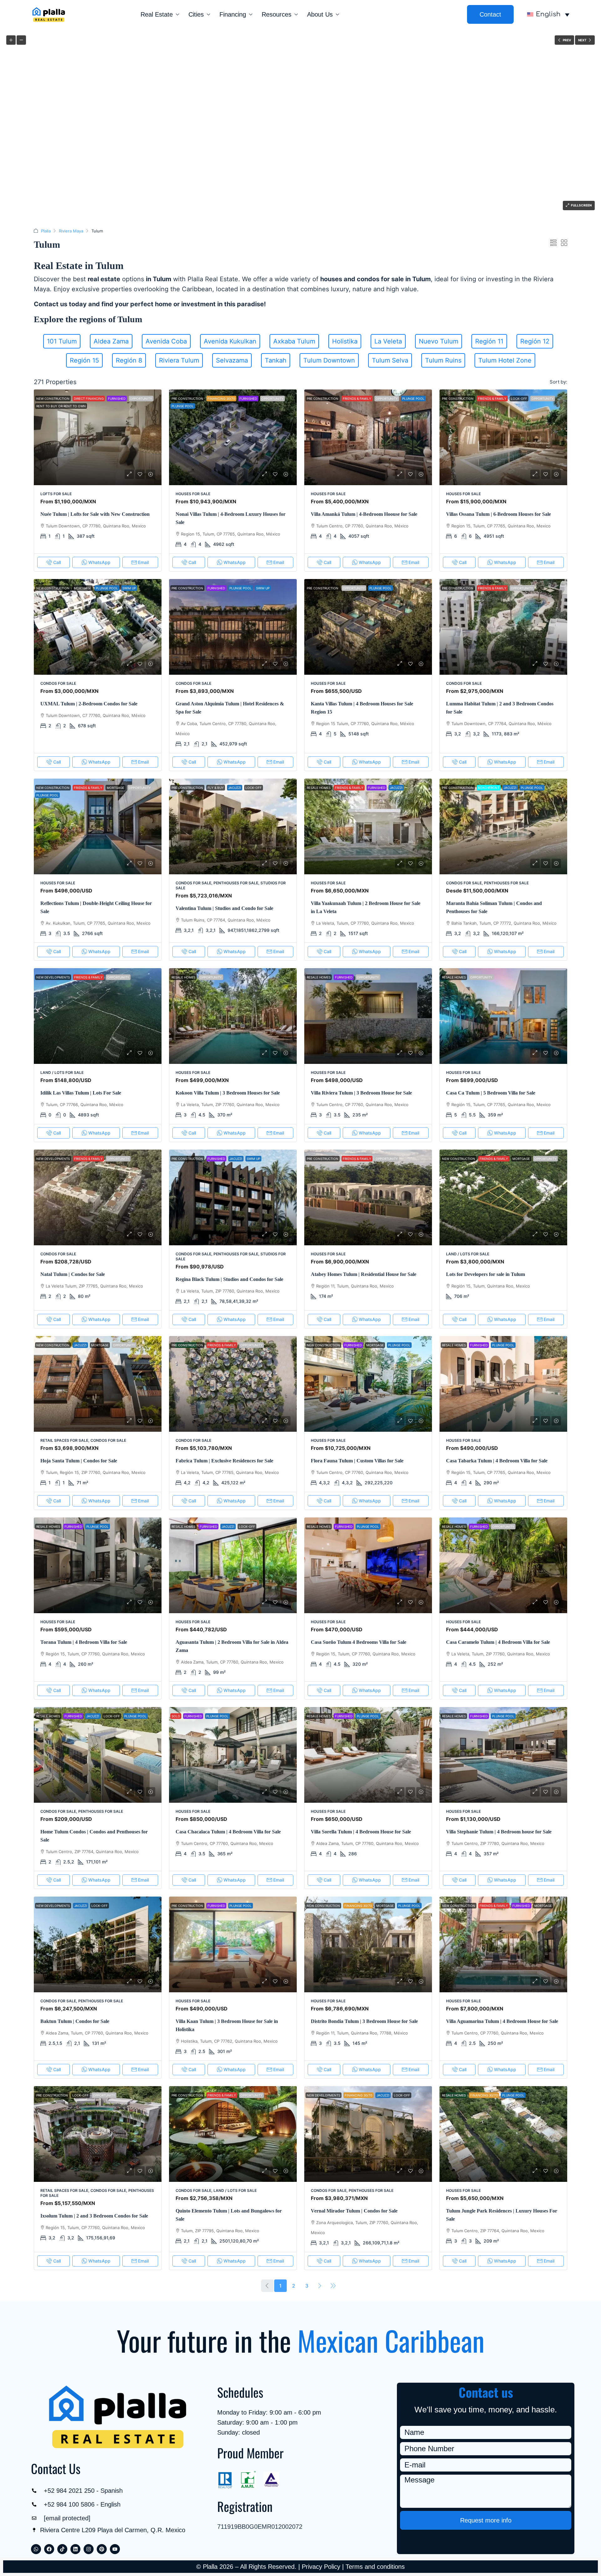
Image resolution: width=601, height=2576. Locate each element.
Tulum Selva (390, 360)
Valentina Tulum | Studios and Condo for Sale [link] (224, 908)
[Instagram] (89, 2549)
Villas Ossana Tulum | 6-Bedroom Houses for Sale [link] (498, 514)
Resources (277, 14)
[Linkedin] (75, 2549)
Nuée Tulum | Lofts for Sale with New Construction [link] (95, 514)
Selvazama (232, 360)
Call (57, 562)
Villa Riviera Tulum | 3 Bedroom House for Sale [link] (361, 1093)
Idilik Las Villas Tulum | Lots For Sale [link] (81, 1093)
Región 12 (535, 341)
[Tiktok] (62, 2549)
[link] (98, 437)
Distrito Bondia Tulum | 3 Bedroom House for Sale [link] (364, 2021)
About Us (320, 14)
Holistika (345, 341)
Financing (233, 14)
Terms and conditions (375, 2567)
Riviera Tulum (179, 360)
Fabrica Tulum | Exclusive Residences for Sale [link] (224, 1461)
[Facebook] (49, 2549)
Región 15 (84, 360)
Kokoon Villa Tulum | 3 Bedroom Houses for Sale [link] (228, 1093)
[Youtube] (115, 2549)
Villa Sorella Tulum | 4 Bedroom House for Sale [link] (361, 1832)
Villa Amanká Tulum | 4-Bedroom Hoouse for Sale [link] (364, 514)
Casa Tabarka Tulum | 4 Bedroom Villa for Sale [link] (497, 1461)
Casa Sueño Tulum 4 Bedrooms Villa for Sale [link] (359, 1642)
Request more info (486, 2520)
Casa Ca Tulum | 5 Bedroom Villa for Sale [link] (491, 1093)
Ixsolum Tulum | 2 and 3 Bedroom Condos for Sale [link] (94, 2216)
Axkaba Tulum (294, 341)
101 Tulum (62, 341)
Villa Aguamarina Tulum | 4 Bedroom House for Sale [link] (502, 2021)
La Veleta (388, 341)
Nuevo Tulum (439, 341)
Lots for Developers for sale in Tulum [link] (485, 1274)
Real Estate (157, 14)
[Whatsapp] (36, 2549)
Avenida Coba (166, 341)
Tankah (276, 360)
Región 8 (129, 360)
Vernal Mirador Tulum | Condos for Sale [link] (354, 2211)
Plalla (46, 231)
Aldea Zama (111, 341)
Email (143, 562)
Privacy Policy (321, 2567)
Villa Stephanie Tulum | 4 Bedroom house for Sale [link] (499, 1832)
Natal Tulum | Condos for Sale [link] (73, 1274)
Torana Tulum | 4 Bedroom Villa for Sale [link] (84, 1642)
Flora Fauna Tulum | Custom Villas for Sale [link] (357, 1461)
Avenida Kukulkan (230, 341)
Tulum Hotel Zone (505, 360)
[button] (553, 243)
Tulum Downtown (329, 360)
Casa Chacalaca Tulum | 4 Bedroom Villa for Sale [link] (228, 1832)
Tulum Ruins (443, 360)
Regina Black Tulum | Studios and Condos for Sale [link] (229, 1279)
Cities (196, 14)
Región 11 (489, 341)
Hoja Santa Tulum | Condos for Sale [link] (79, 1461)
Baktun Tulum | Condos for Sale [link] (75, 2021)
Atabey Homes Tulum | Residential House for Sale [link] (364, 1274)
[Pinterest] (102, 2549)
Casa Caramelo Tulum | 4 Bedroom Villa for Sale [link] (498, 1642)
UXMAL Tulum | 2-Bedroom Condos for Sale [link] (89, 704)
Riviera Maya (71, 231)
